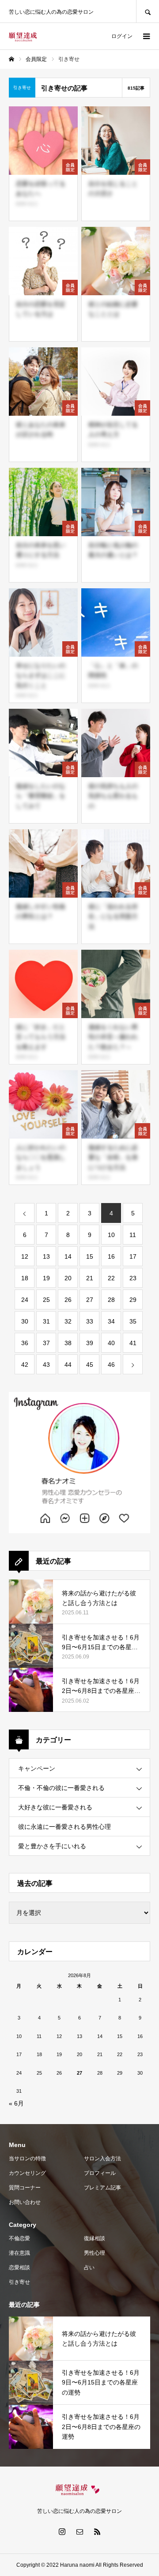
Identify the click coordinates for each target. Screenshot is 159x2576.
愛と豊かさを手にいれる (52, 1846)
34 (111, 1321)
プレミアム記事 (102, 2188)
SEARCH (148, 11)
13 (46, 1256)
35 (133, 1321)
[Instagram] (62, 2531)
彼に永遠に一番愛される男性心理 (64, 1827)
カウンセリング (27, 2173)
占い (89, 2268)
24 (25, 1300)
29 (133, 1300)
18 (25, 1278)
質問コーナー (25, 2188)
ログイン (122, 36)
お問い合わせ (25, 2202)
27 (90, 1300)
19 (46, 1278)
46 (111, 1365)
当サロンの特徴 (27, 2159)
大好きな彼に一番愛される (55, 1807)
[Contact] (79, 2531)
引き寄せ (19, 2282)
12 (25, 1256)
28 (111, 1300)
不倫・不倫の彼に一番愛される (61, 1788)
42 (25, 1365)
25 (46, 1300)
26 (68, 1300)
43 (46, 1365)
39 (90, 1343)
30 (25, 1321)
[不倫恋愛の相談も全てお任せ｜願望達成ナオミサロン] (23, 36)
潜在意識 (19, 2253)
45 (90, 1365)
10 (111, 1235)
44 (68, 1365)
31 (46, 1321)
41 (133, 1343)
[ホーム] (11, 59)
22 (111, 1278)
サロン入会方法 (102, 2159)
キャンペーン (37, 1768)
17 (133, 1256)
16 (111, 1256)
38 (68, 1343)
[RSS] (97, 2531)
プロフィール (100, 2173)
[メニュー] (146, 36)
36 (25, 1343)
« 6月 (16, 2103)
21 (90, 1278)
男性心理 (95, 2253)
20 (68, 1278)
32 (68, 1321)
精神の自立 (27, 204)
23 (133, 1278)
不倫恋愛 (19, 2238)
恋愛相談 (19, 2268)
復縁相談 (95, 2238)
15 (90, 1256)
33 (90, 1321)
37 (46, 1343)
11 (133, 1235)
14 (68, 1256)
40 (111, 1343)
